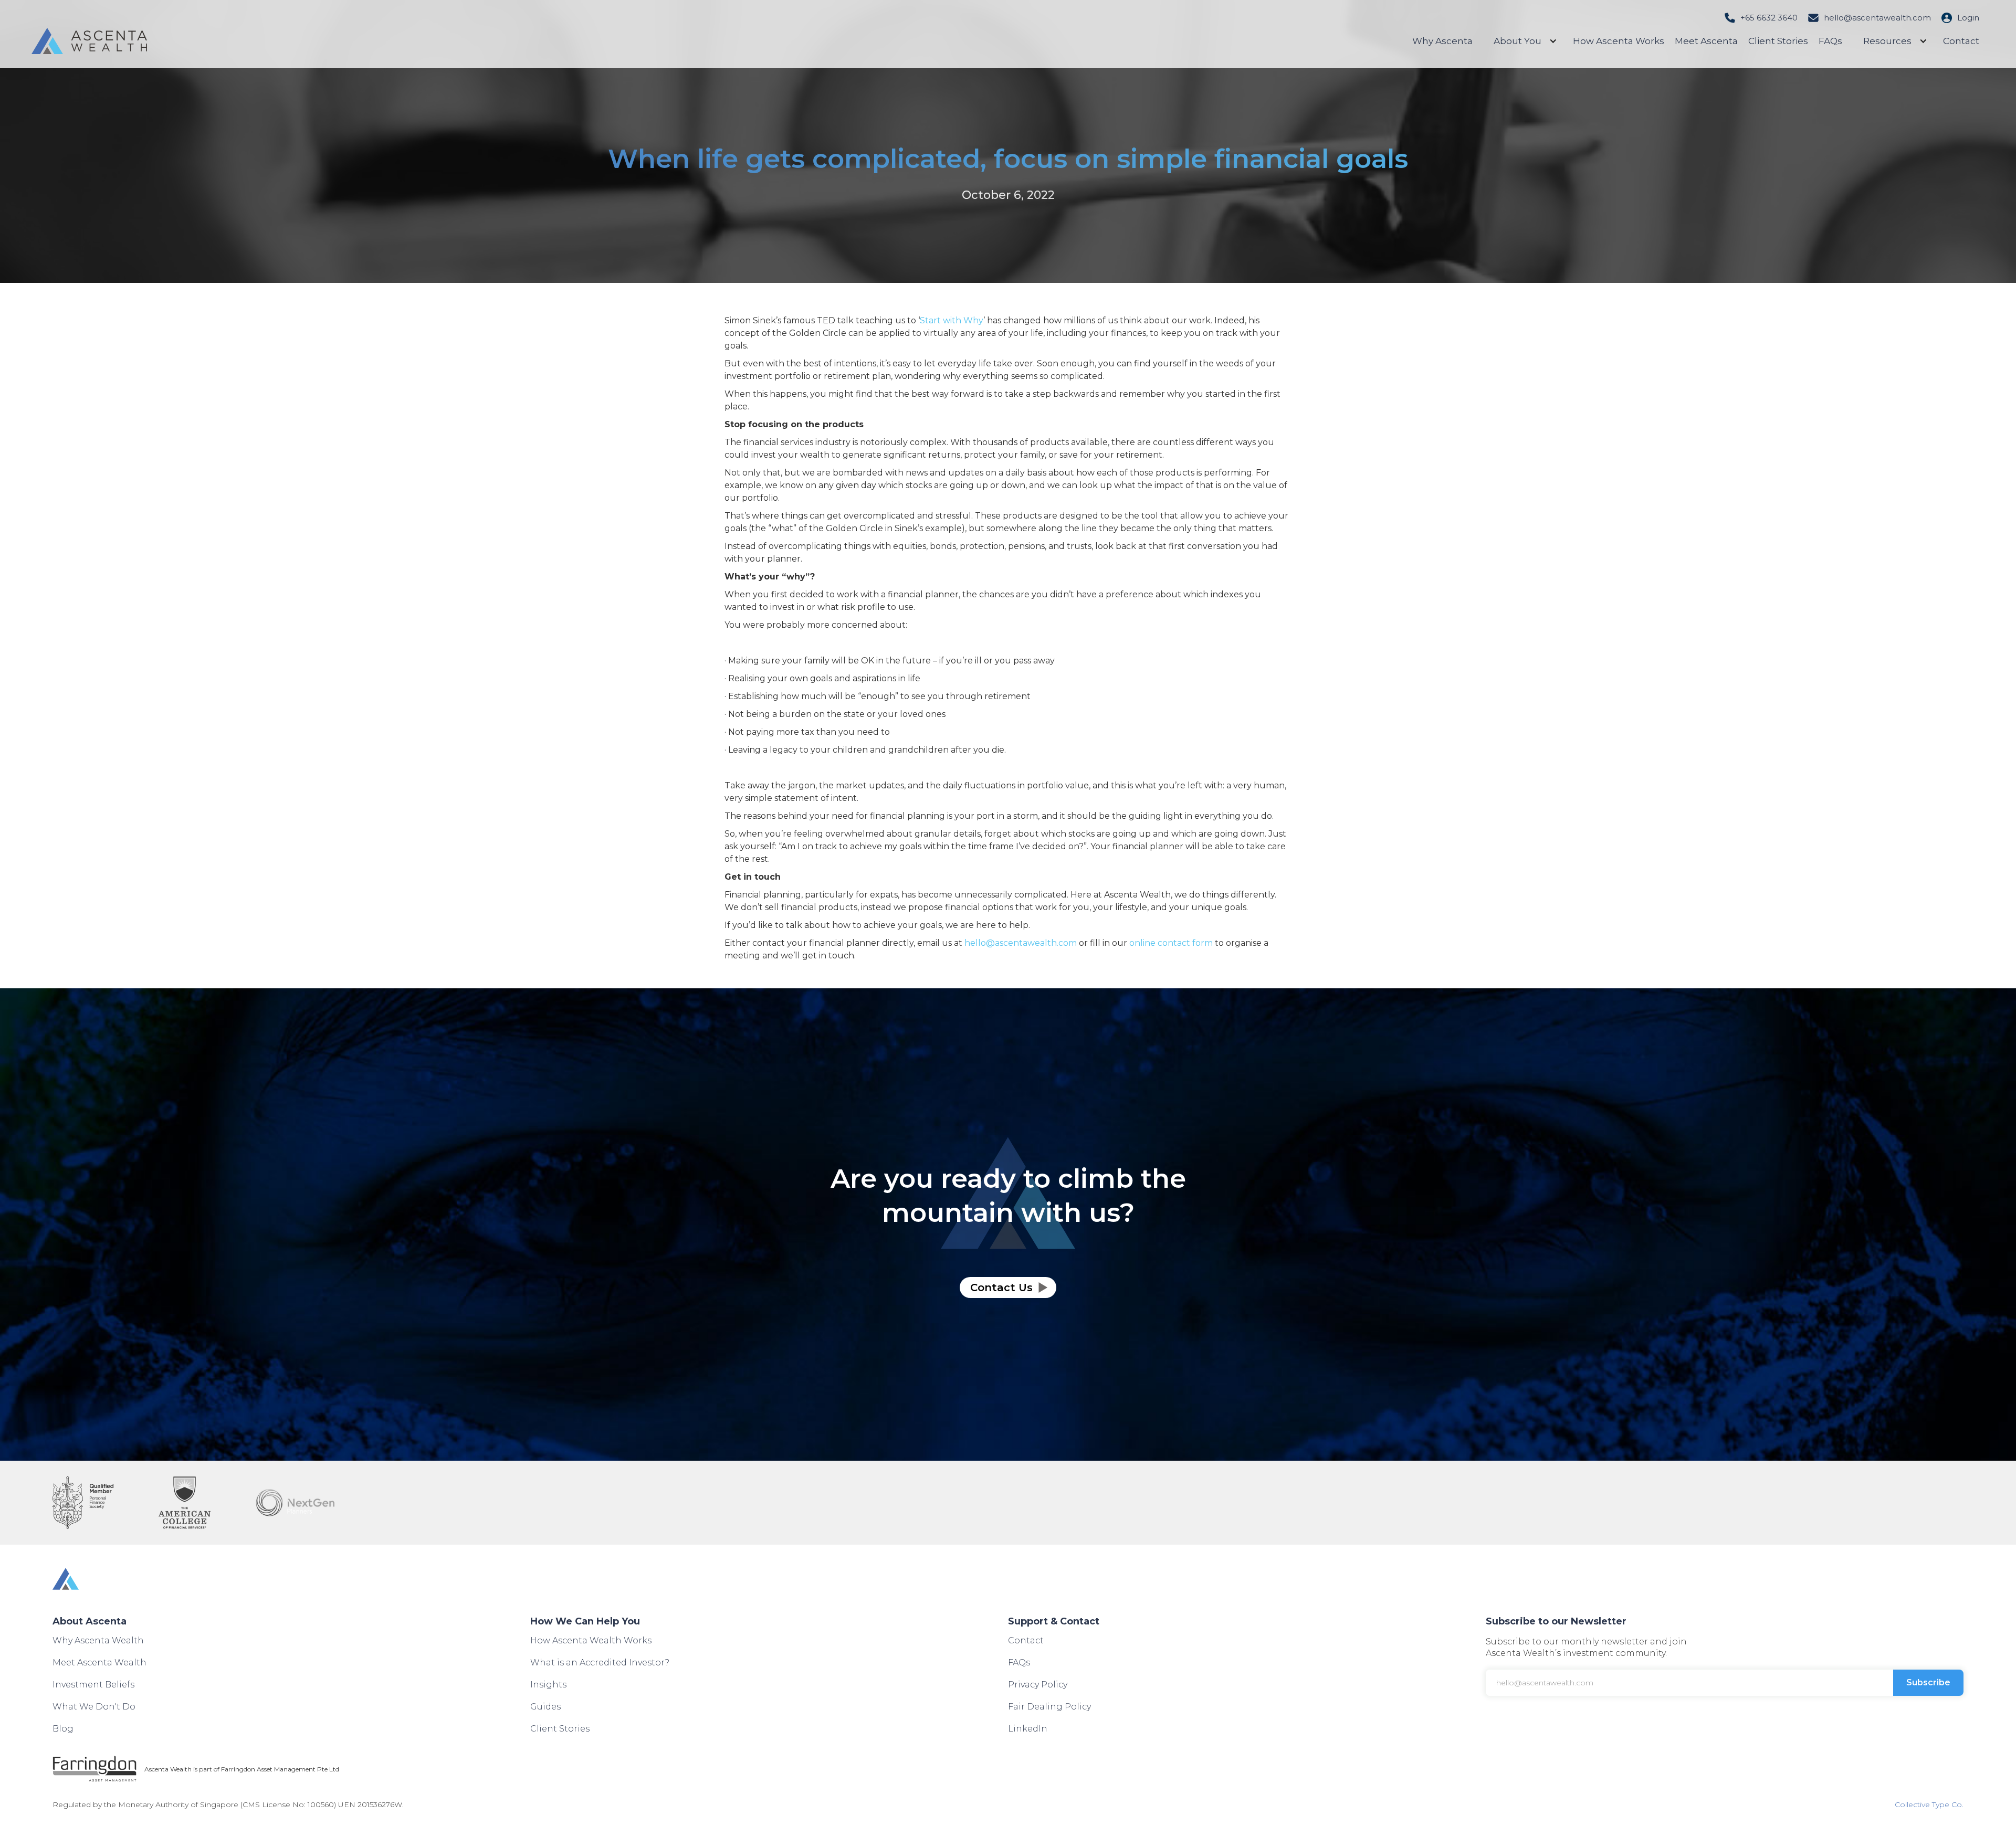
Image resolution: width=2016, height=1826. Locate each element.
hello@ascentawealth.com (1877, 18)
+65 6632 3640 (1769, 18)
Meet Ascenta (1706, 41)
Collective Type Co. (1929, 1804)
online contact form (1171, 943)
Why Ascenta (1442, 41)
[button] (1523, 41)
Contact (1961, 41)
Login (1968, 18)
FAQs (1830, 41)
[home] (89, 41)
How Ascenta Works (1619, 41)
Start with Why (952, 320)
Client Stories (1778, 41)
